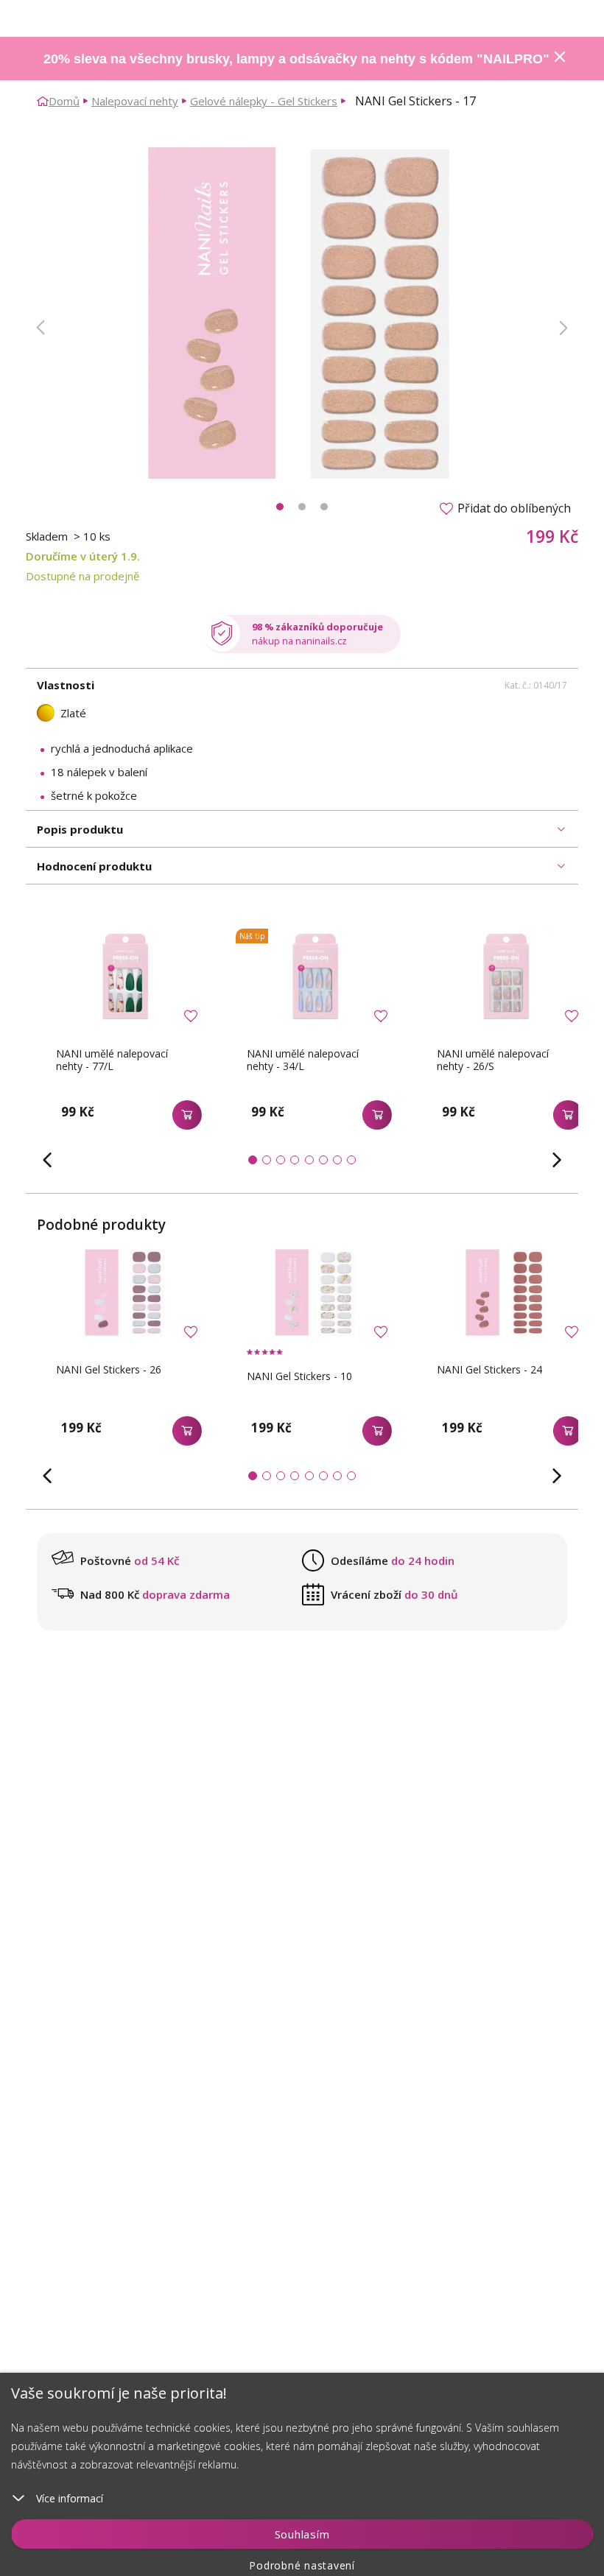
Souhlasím (302, 2534)
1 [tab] (280, 507)
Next (563, 328)
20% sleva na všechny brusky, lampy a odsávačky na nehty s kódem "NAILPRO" (296, 59)
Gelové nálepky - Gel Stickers (264, 101)
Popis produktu (80, 829)
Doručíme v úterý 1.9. (83, 556)
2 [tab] (302, 507)
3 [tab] (324, 507)
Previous (41, 328)
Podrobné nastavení (302, 2565)
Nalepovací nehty (135, 101)
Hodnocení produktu (94, 866)
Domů (64, 101)
